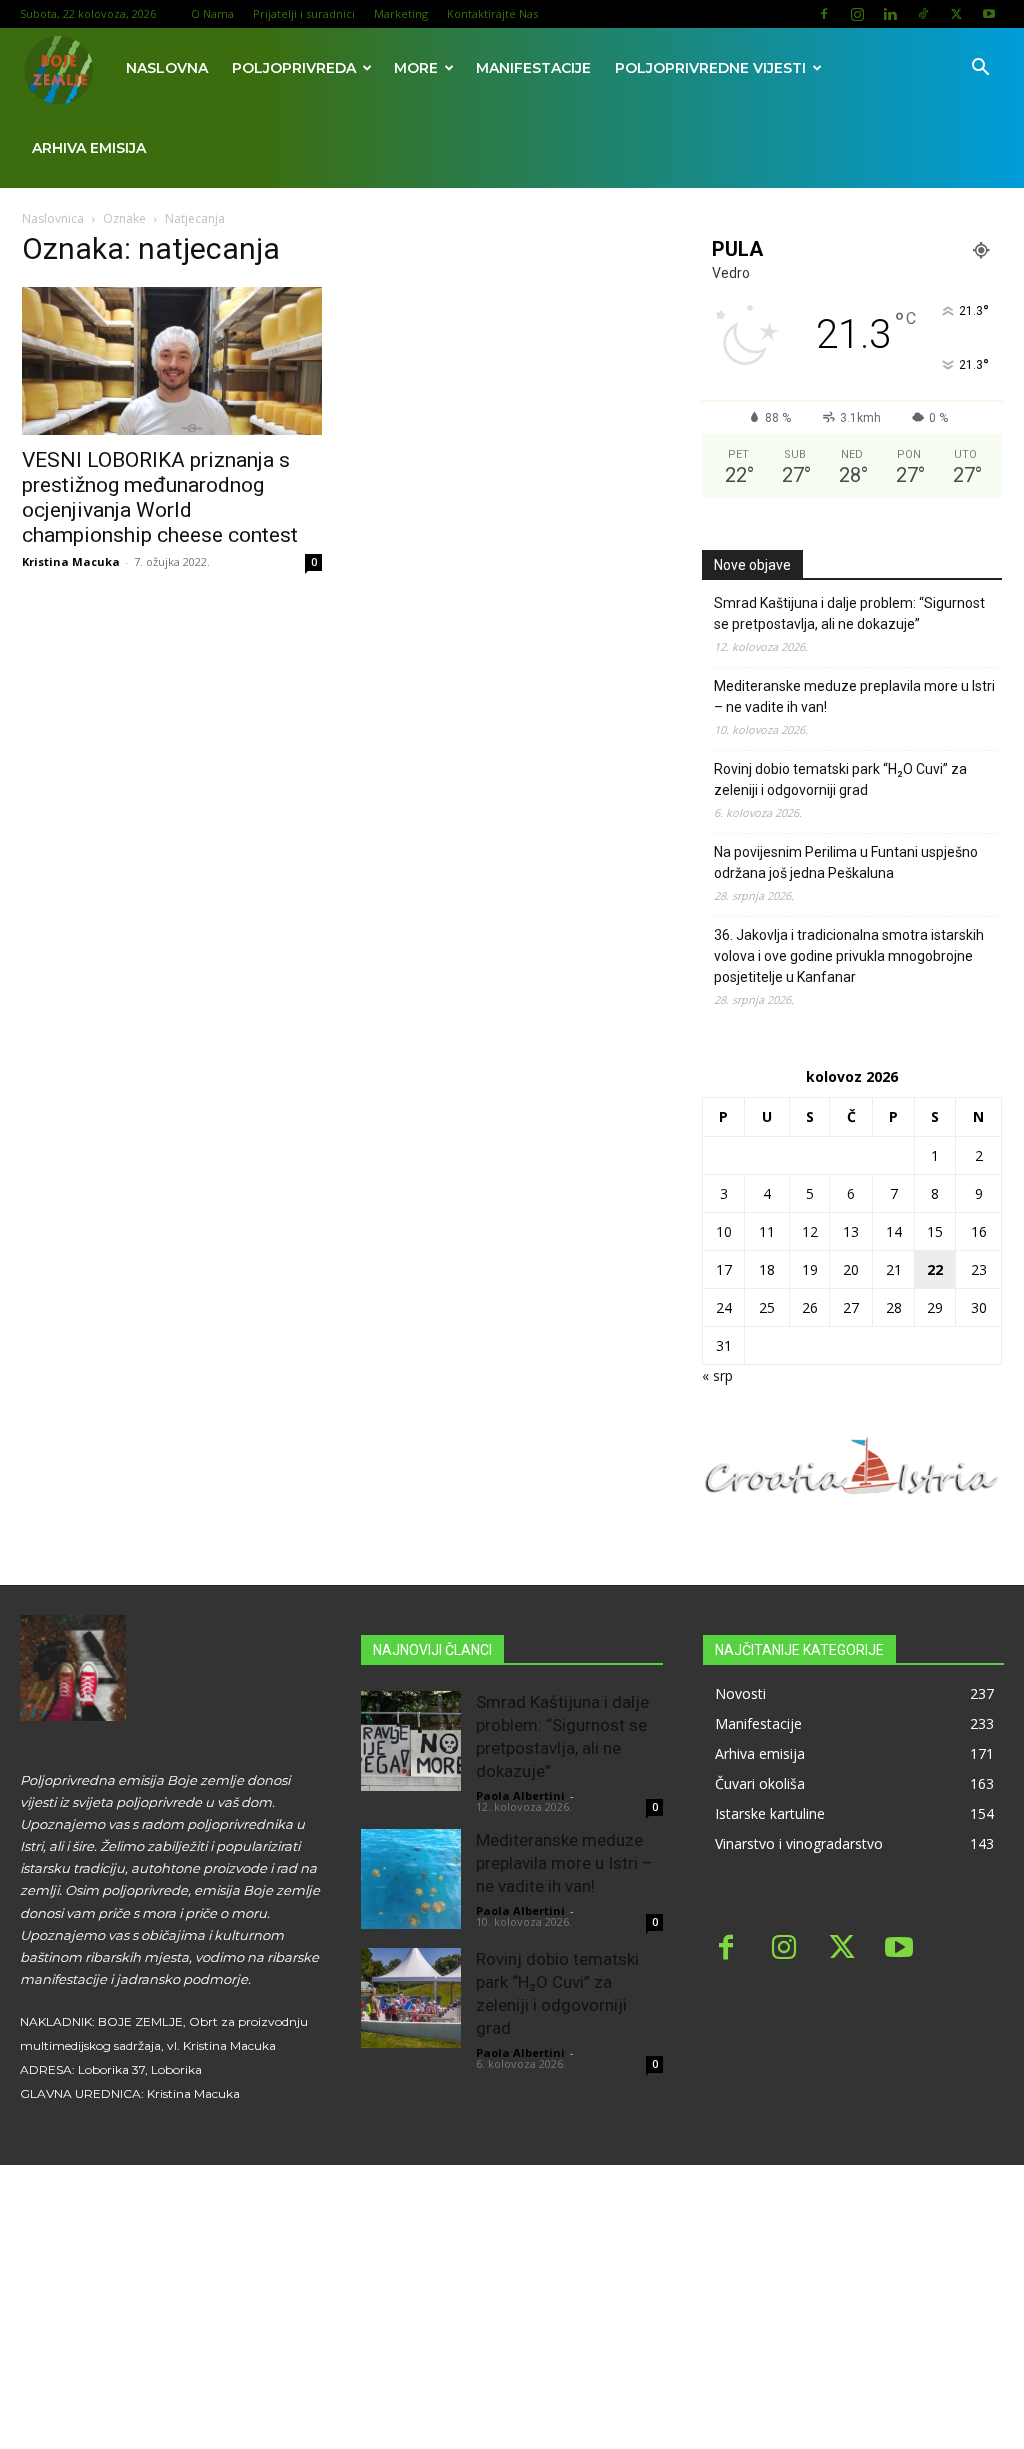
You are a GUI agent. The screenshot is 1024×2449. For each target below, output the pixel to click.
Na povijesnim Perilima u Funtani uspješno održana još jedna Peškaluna (846, 862)
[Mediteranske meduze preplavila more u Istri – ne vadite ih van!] (411, 1879)
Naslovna (167, 68)
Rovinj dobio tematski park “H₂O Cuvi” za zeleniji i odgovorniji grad (840, 779)
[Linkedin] (890, 14)
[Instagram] (857, 14)
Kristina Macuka (71, 561)
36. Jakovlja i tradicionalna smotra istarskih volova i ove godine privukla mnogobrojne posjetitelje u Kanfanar (849, 956)
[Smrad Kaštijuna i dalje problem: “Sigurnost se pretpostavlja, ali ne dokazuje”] (411, 1741)
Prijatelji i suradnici (304, 13)
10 (724, 1231)
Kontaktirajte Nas (492, 13)
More (416, 68)
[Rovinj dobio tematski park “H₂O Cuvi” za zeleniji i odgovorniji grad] (411, 1998)
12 (810, 1231)
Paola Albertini (520, 1795)
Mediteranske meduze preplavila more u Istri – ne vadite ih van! (854, 696)
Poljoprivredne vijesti (710, 68)
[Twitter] (956, 14)
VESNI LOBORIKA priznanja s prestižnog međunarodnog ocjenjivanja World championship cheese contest (160, 497)
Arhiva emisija (89, 148)
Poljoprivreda (294, 68)
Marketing (401, 13)
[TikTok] (923, 14)
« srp (717, 1375)
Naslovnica (53, 218)
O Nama (212, 13)
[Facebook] (824, 14)
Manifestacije (533, 68)
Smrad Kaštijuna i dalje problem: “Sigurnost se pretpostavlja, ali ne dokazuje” (849, 613)
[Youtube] (989, 14)
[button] (980, 69)
